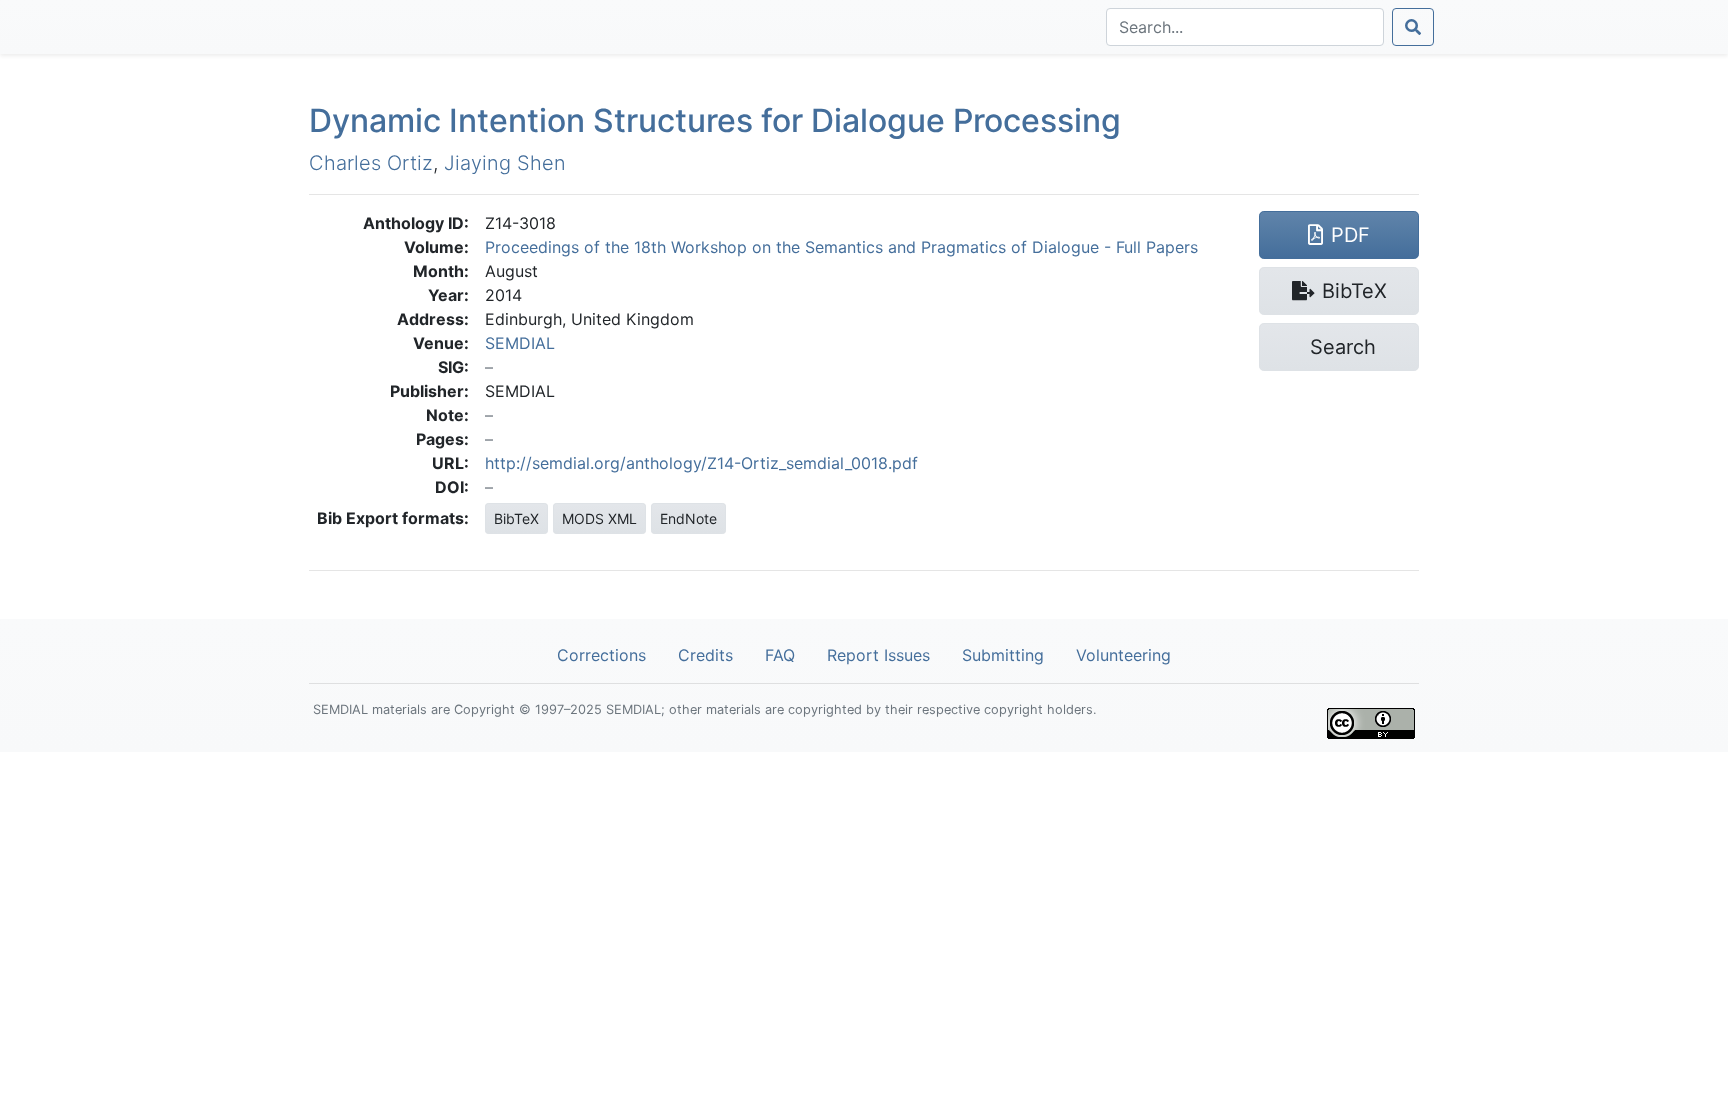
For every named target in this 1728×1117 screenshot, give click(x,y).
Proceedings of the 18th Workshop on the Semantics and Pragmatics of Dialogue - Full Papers (841, 247)
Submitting (1003, 655)
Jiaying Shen (505, 163)
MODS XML (599, 518)
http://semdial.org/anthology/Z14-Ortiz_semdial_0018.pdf (701, 463)
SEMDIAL (520, 343)
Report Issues (878, 655)
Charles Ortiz (371, 163)
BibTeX (516, 518)
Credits (705, 655)
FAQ (780, 655)
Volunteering (1123, 655)
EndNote (688, 518)
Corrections (601, 655)
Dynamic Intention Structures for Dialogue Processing (715, 120)
